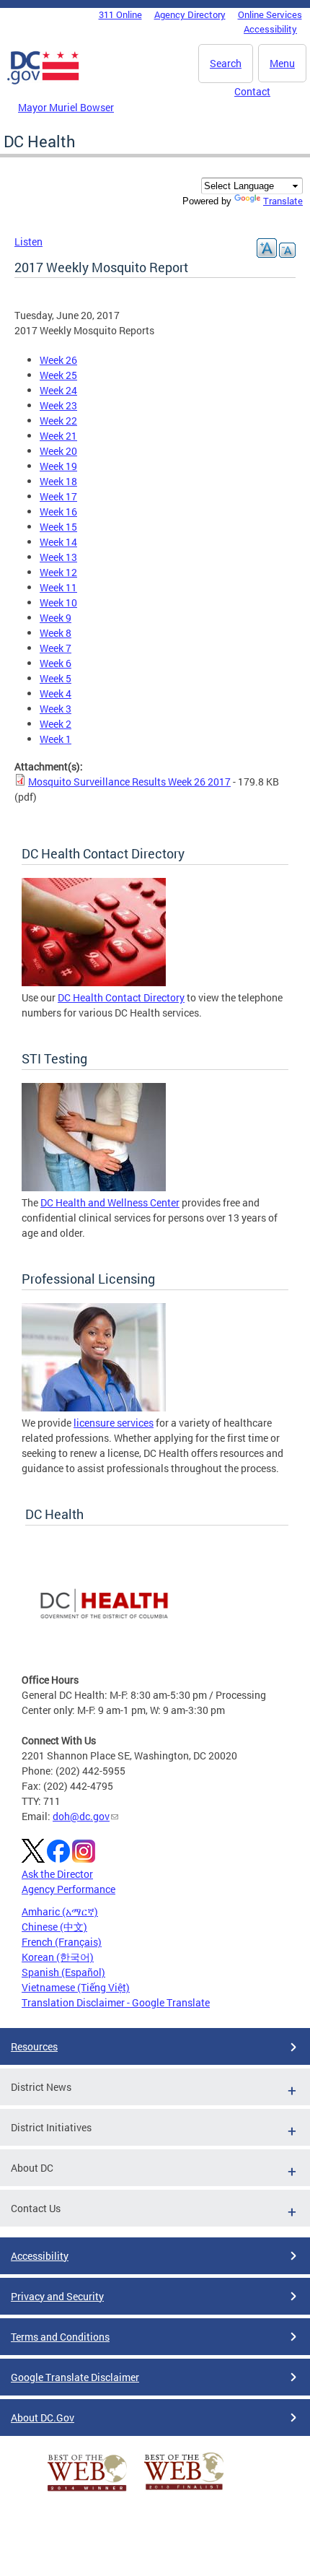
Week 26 (58, 360)
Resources (34, 2046)
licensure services (114, 1423)
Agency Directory (190, 14)
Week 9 (56, 618)
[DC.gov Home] (43, 82)
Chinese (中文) (54, 1927)
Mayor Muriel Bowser (66, 107)
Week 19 (58, 466)
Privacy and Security (57, 2296)
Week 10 (58, 602)
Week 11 (58, 587)
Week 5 (56, 678)
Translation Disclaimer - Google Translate (116, 2002)
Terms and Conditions (60, 2337)
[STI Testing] (94, 1187)
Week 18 (58, 481)
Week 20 (58, 451)
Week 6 (56, 663)
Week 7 (56, 648)
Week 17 (58, 496)
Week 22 (58, 421)
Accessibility (270, 29)
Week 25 (58, 375)
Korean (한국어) (58, 1957)
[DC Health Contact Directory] (94, 982)
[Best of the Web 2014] (87, 2491)
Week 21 (58, 436)
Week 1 (56, 739)
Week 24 (58, 390)
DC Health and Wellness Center (110, 1202)
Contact (252, 91)
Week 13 (58, 557)
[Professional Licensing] (94, 1407)
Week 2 (56, 724)
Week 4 (56, 693)
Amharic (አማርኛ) (60, 1911)
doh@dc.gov (81, 1816)
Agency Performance (68, 1889)
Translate (283, 201)
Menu (282, 63)
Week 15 (58, 527)
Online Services (270, 14)
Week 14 (58, 542)
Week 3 (56, 709)
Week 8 (56, 633)
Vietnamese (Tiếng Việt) (76, 1987)
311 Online (120, 14)
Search (226, 63)
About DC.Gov (43, 2418)
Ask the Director (57, 1874)
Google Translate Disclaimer (75, 2377)
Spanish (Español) (63, 1972)
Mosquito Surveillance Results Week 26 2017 (129, 782)
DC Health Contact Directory (121, 997)
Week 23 (58, 405)
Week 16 (58, 512)
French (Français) (62, 1942)
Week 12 (58, 572)
